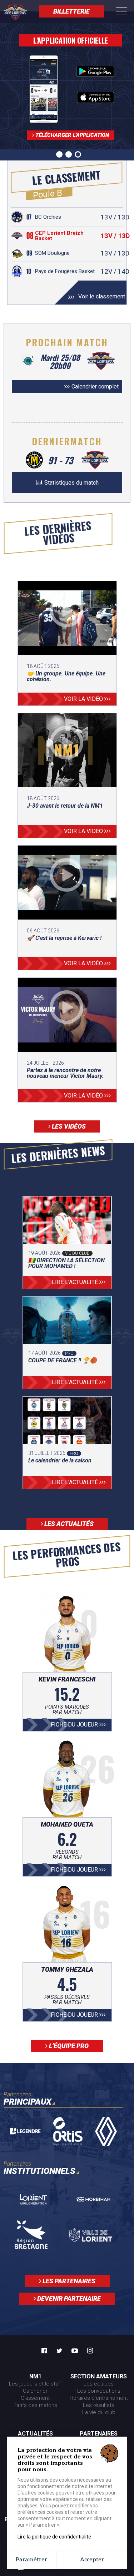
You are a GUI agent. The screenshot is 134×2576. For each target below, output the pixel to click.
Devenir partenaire (68, 2298)
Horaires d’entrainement (99, 2398)
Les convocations (99, 2391)
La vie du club (99, 2412)
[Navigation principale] (121, 12)
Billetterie (71, 11)
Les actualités (68, 1524)
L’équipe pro (68, 2046)
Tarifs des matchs (35, 2405)
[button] (59, 154)
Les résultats (99, 2405)
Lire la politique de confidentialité (54, 2537)
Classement (35, 2398)
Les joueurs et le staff (35, 2384)
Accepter (92, 2560)
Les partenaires (68, 2281)
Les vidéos (68, 1126)
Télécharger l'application (71, 135)
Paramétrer (31, 2560)
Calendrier (35, 2391)
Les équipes (99, 2384)
